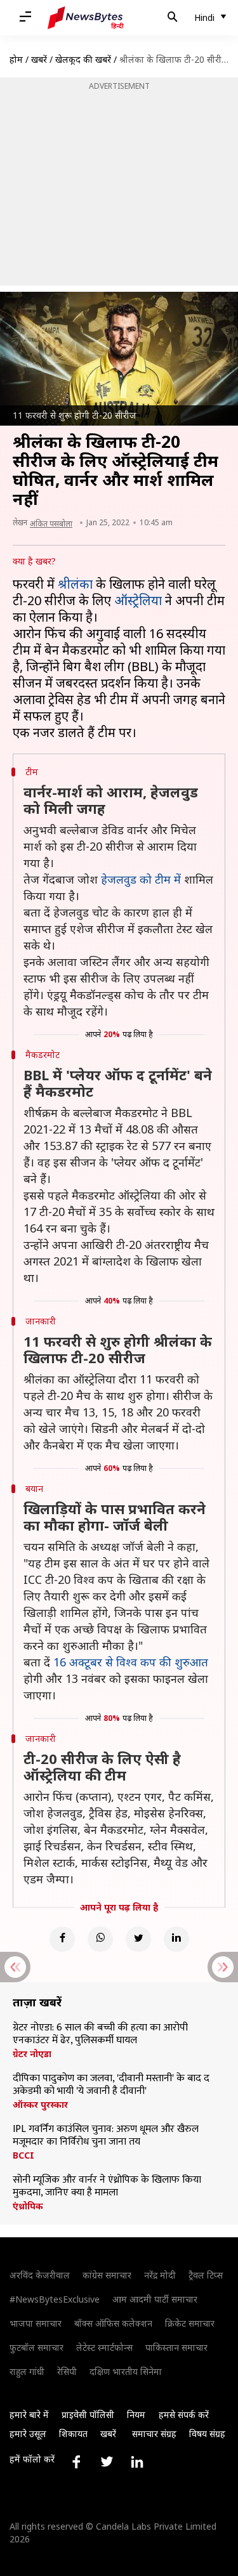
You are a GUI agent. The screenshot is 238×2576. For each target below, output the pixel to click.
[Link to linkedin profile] (137, 2462)
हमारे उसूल (28, 2434)
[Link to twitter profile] (107, 2462)
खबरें (39, 59)
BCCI (23, 2155)
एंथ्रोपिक (28, 2206)
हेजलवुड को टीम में (141, 879)
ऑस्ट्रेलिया (138, 600)
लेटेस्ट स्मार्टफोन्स (104, 2347)
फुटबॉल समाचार (36, 2347)
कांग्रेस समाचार (107, 2275)
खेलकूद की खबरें (83, 59)
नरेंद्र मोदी (160, 2275)
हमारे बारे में (29, 2415)
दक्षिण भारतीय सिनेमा (126, 2371)
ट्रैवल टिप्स (206, 2275)
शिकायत (73, 2434)
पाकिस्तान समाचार (176, 2347)
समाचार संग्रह (154, 2434)
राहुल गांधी (27, 2371)
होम (16, 59)
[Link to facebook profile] (76, 2462)
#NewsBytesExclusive (55, 2299)
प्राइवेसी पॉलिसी (88, 2415)
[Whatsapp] (100, 1939)
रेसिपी (67, 2371)
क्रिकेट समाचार (190, 2323)
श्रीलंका (75, 584)
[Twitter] (138, 1939)
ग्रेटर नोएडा (32, 2054)
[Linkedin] (176, 1939)
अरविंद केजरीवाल (40, 2275)
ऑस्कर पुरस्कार (40, 2105)
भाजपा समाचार (36, 2323)
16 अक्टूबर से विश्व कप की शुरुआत (131, 1662)
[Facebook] (62, 1939)
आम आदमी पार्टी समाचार (155, 2299)
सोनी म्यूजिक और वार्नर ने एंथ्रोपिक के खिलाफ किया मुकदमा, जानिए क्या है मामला (107, 2187)
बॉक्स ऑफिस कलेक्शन (113, 2323)
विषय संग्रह (207, 2434)
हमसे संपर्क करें (184, 2415)
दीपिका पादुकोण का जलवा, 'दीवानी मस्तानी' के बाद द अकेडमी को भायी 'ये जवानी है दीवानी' (111, 2085)
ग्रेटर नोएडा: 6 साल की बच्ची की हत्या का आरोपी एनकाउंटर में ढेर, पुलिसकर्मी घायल (100, 2034)
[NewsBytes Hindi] (86, 18)
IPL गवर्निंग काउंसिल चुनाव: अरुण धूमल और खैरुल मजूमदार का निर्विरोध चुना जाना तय (106, 2136)
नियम (136, 2415)
